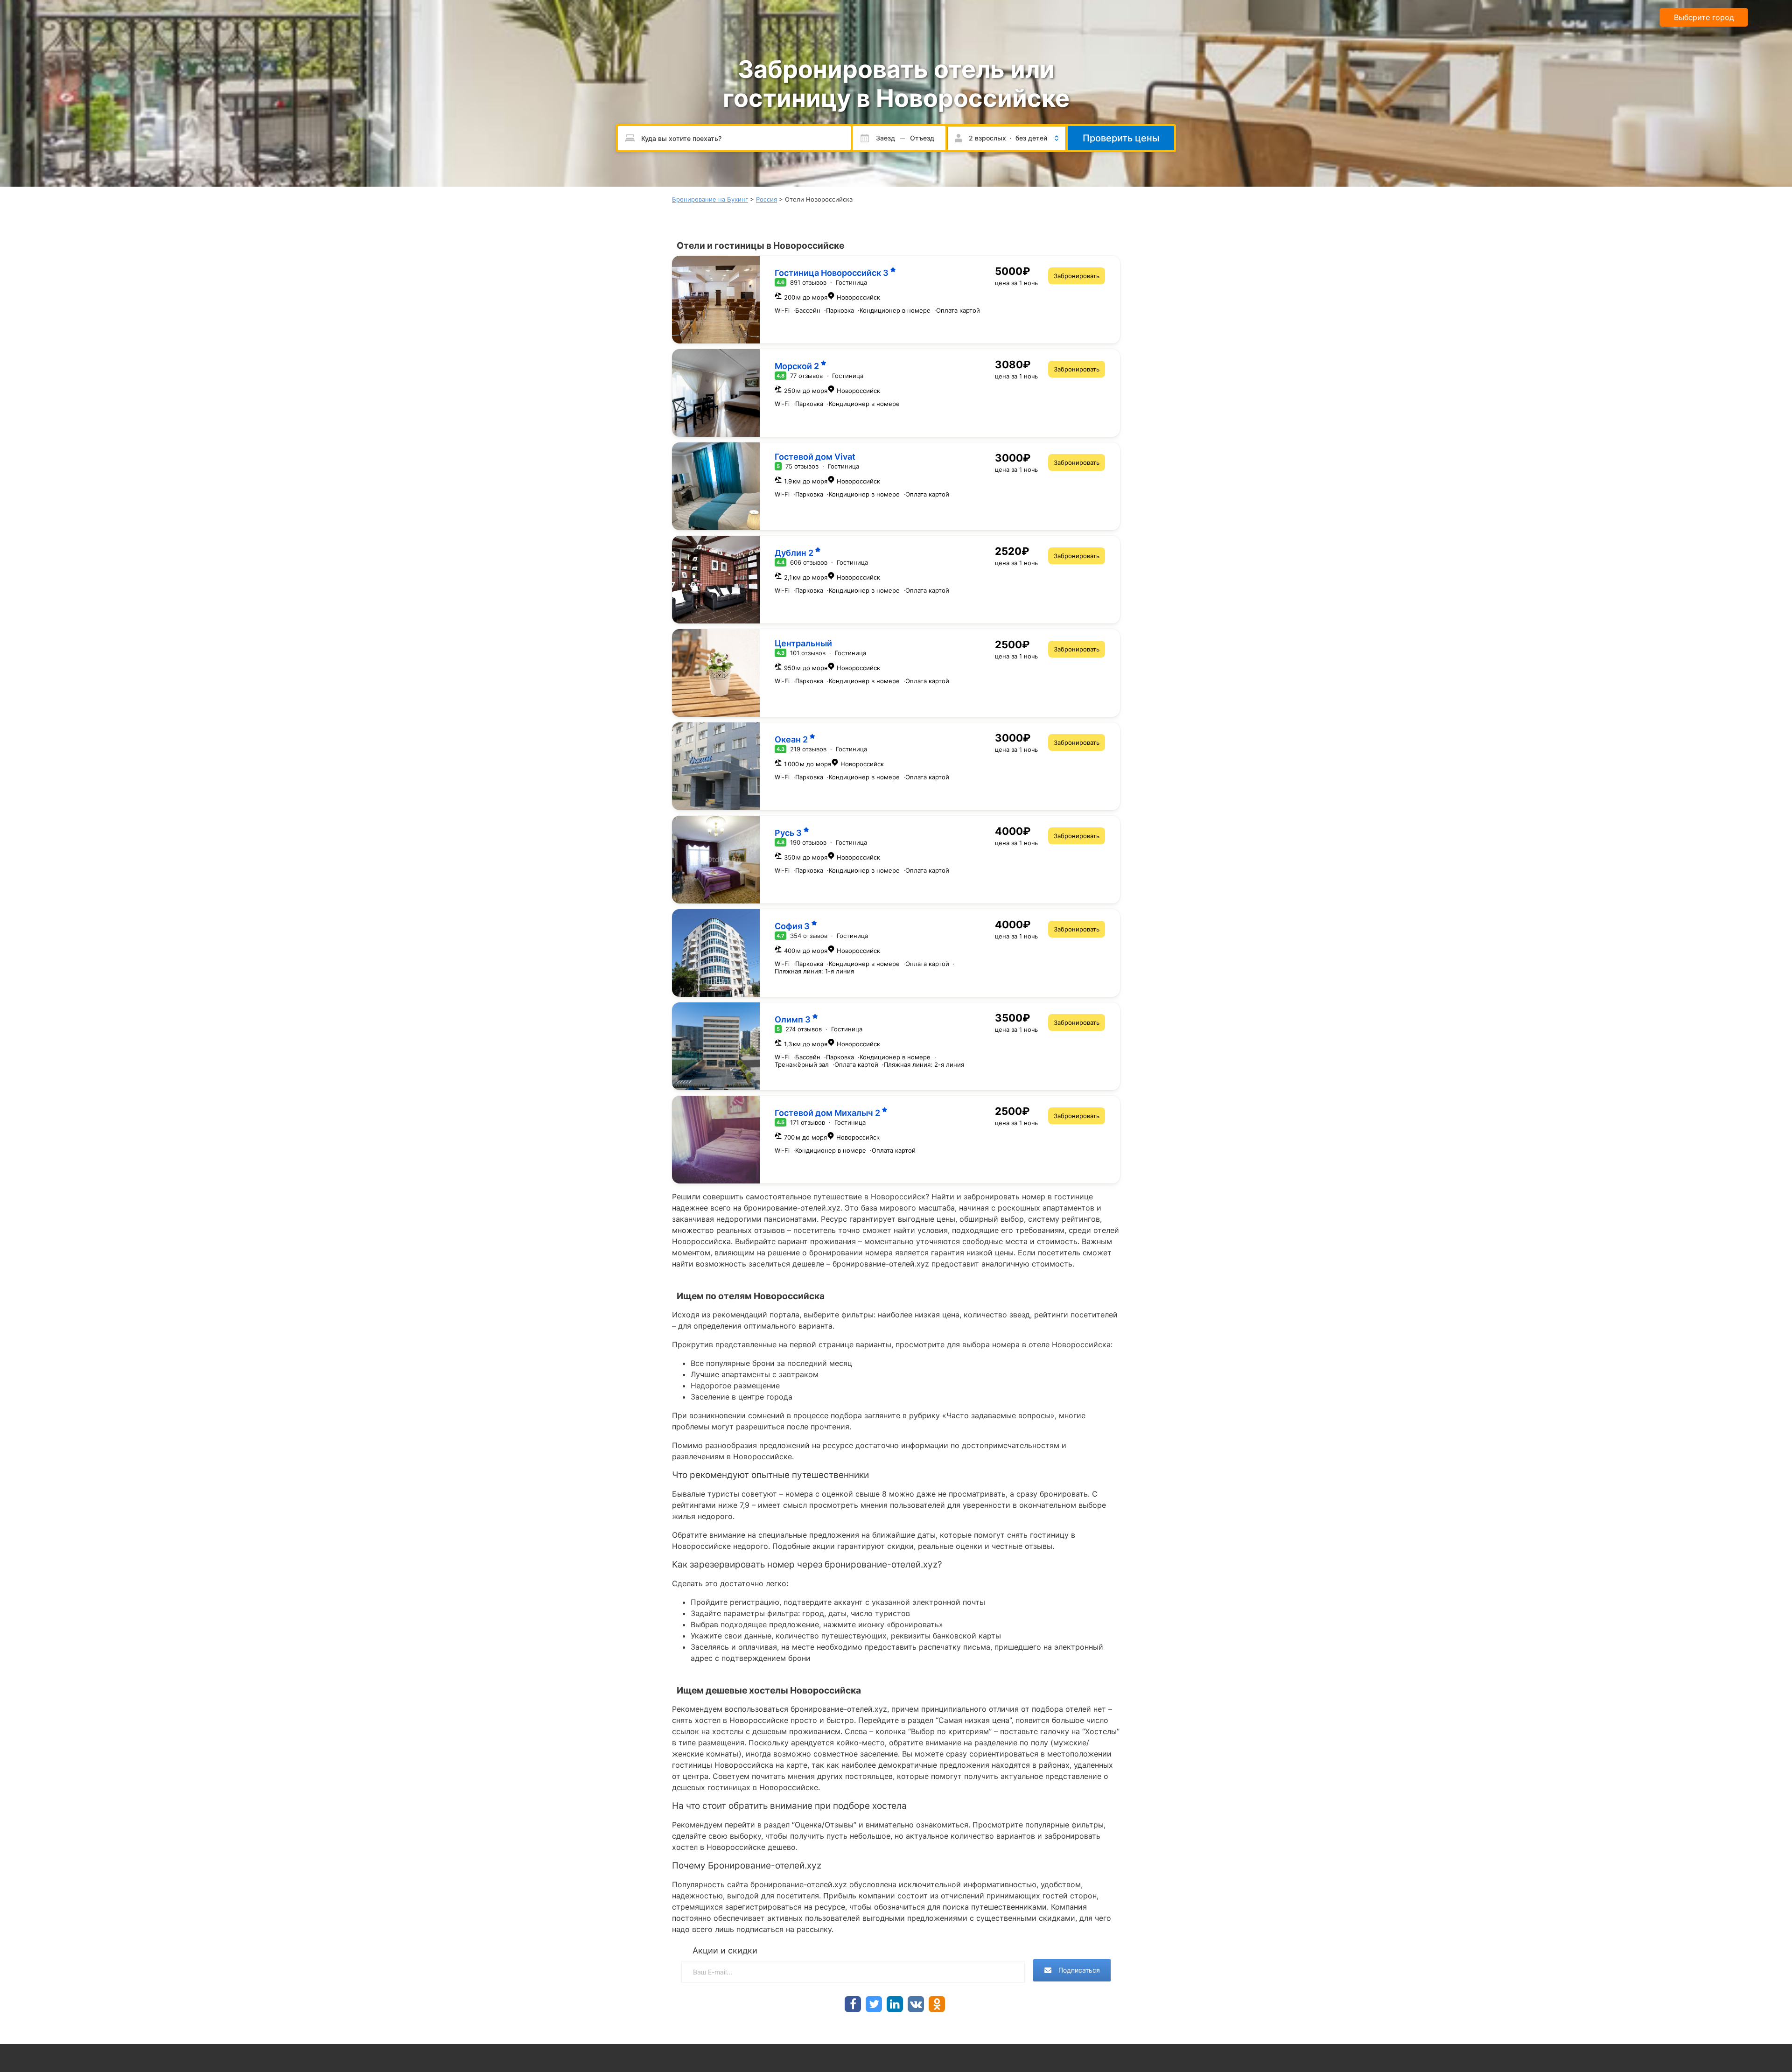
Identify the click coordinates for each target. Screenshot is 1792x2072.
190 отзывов (808, 842)
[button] (1007, 138)
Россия (766, 199)
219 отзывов (808, 749)
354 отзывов (809, 936)
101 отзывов (808, 653)
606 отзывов (809, 562)
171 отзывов (808, 1122)
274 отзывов (804, 1029)
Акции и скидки (725, 1950)
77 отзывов (806, 376)
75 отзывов (802, 466)
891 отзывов (808, 282)
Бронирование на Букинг (710, 199)
